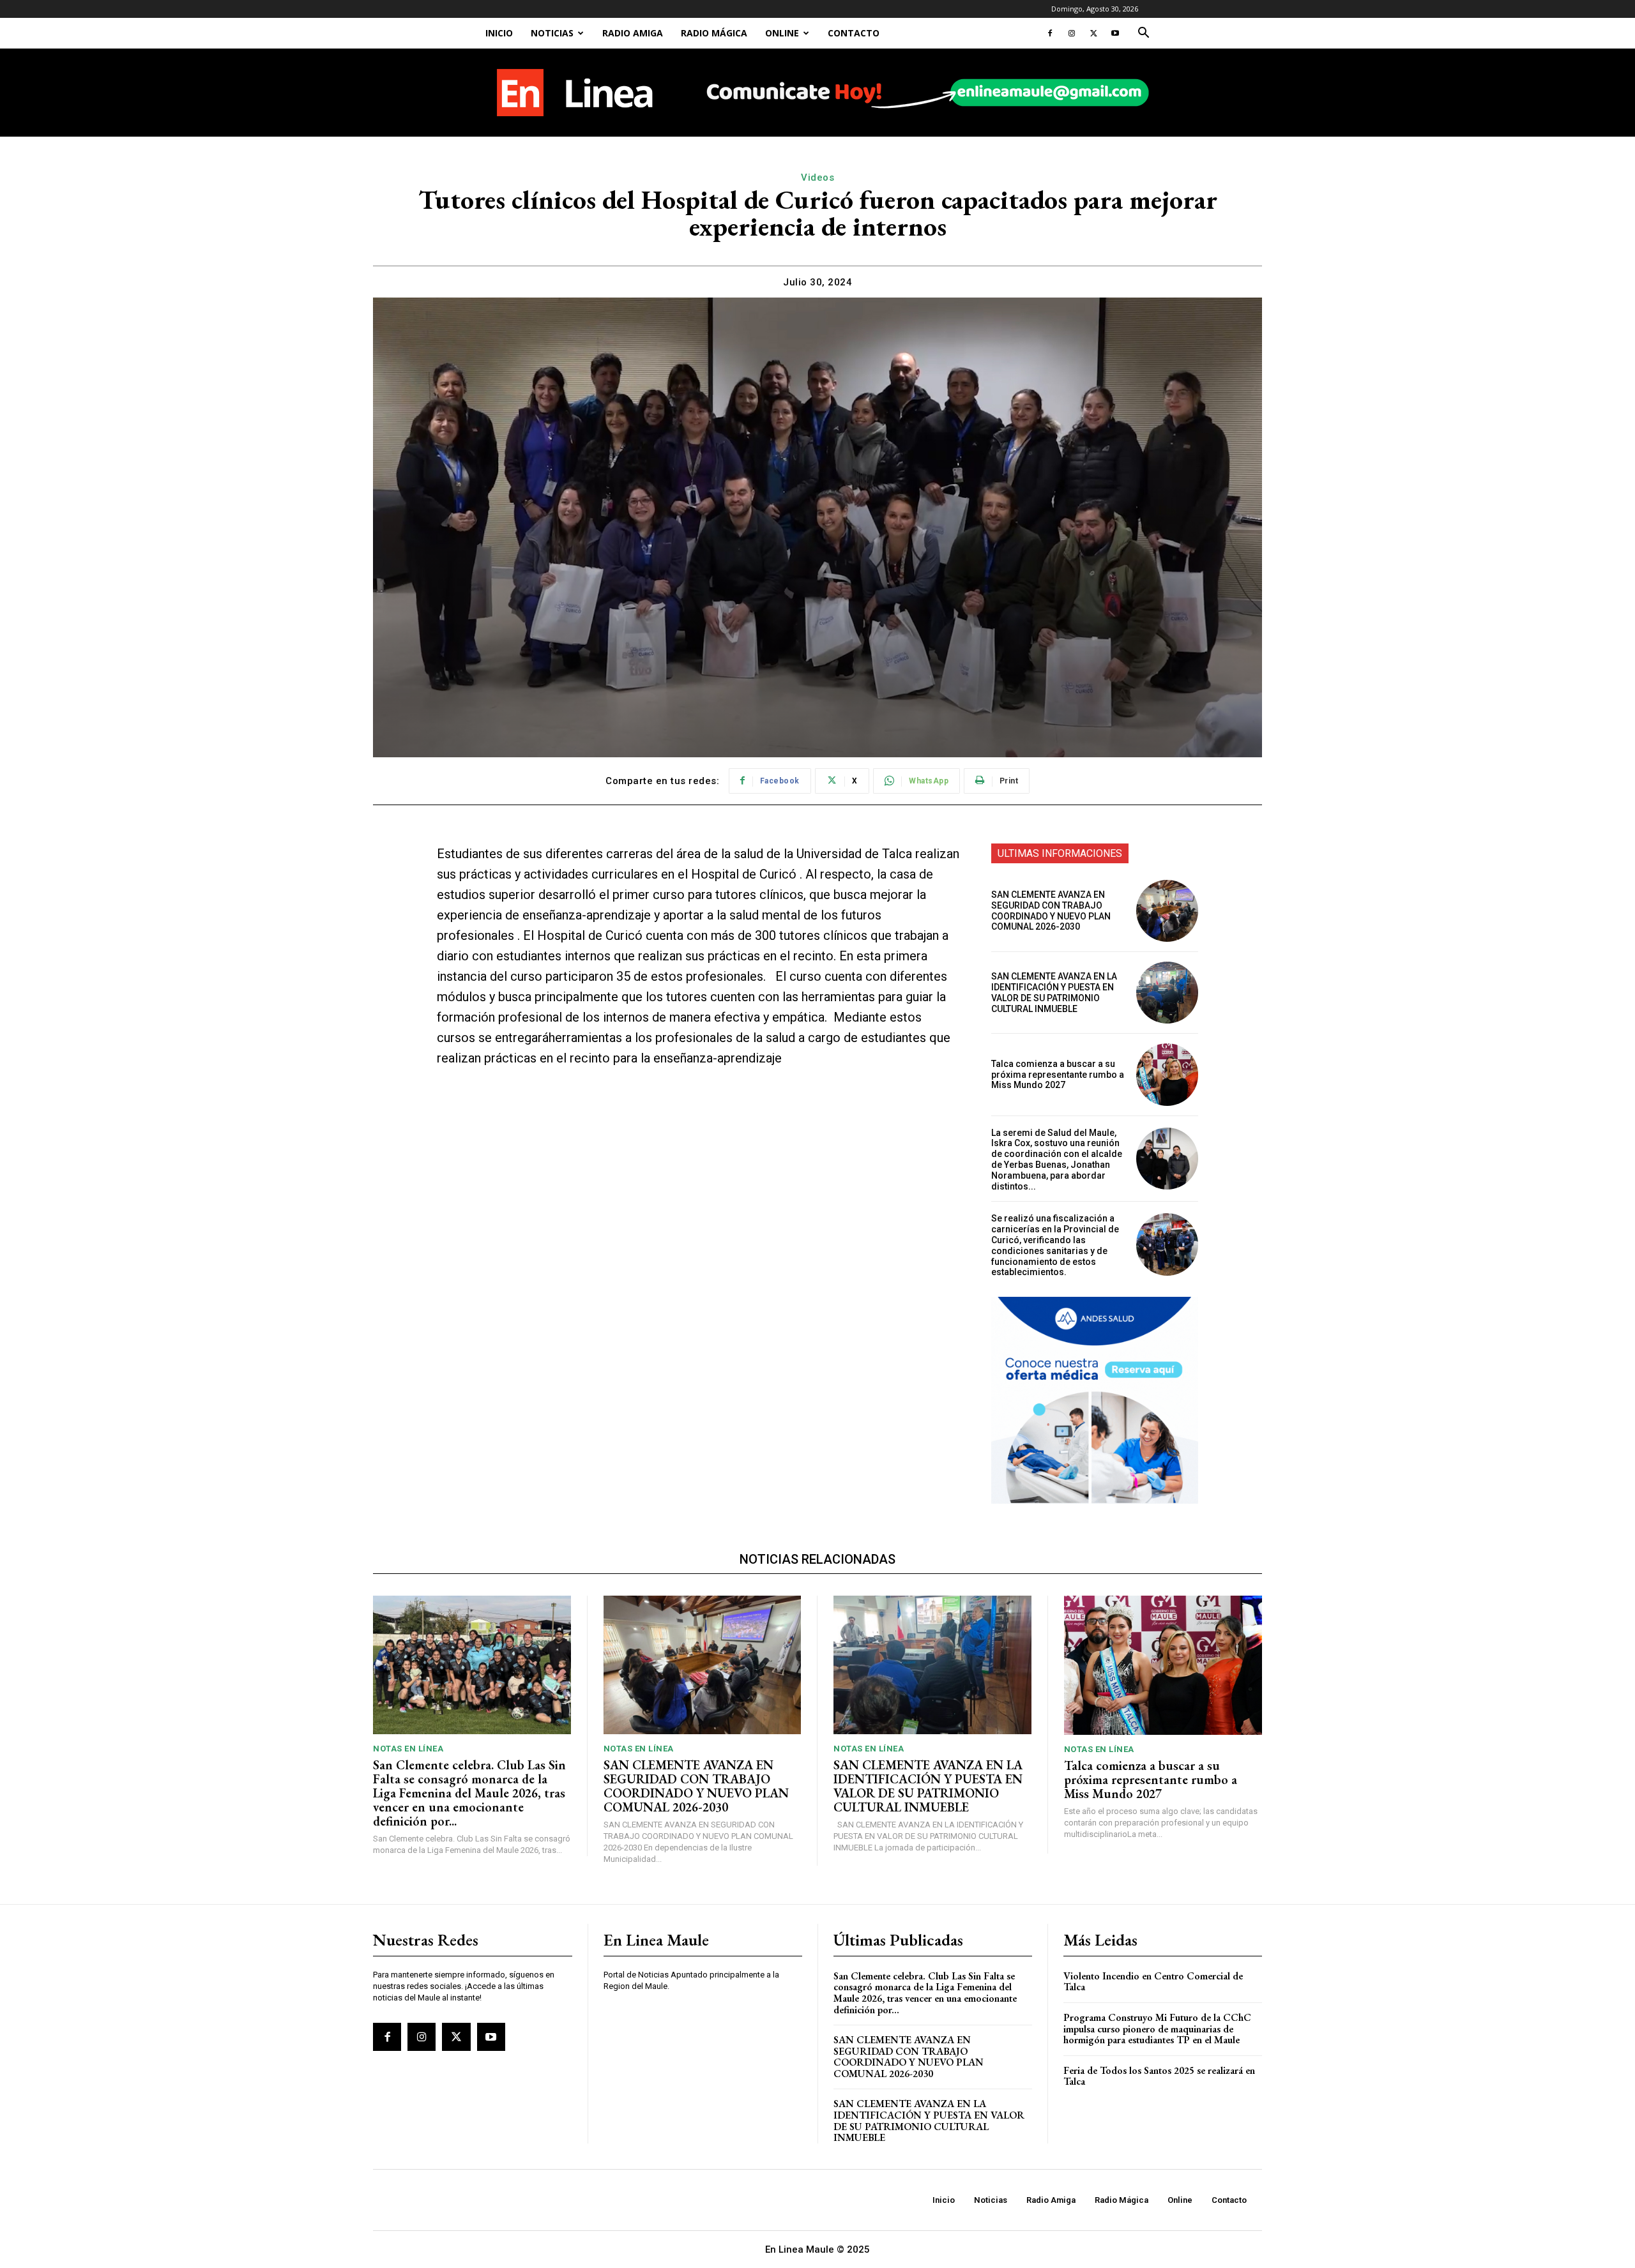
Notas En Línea (408, 1749)
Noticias (552, 33)
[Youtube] (1115, 33)
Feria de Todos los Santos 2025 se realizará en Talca (1159, 2076)
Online (782, 33)
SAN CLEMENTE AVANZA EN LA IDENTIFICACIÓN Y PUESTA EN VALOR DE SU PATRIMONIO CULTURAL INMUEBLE (1054, 992)
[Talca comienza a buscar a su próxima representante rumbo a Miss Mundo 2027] (1167, 1074)
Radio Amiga (633, 33)
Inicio (499, 33)
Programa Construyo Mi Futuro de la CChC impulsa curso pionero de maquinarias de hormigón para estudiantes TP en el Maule (1157, 2029)
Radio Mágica (714, 33)
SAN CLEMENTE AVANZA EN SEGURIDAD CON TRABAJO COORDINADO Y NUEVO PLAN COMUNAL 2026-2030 (1051, 911)
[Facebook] (1050, 33)
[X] (1093, 33)
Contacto (854, 33)
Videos (817, 178)
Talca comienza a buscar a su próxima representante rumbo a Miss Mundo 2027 (1058, 1075)
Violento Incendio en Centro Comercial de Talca (1153, 1982)
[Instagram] (1072, 33)
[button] (1143, 34)
